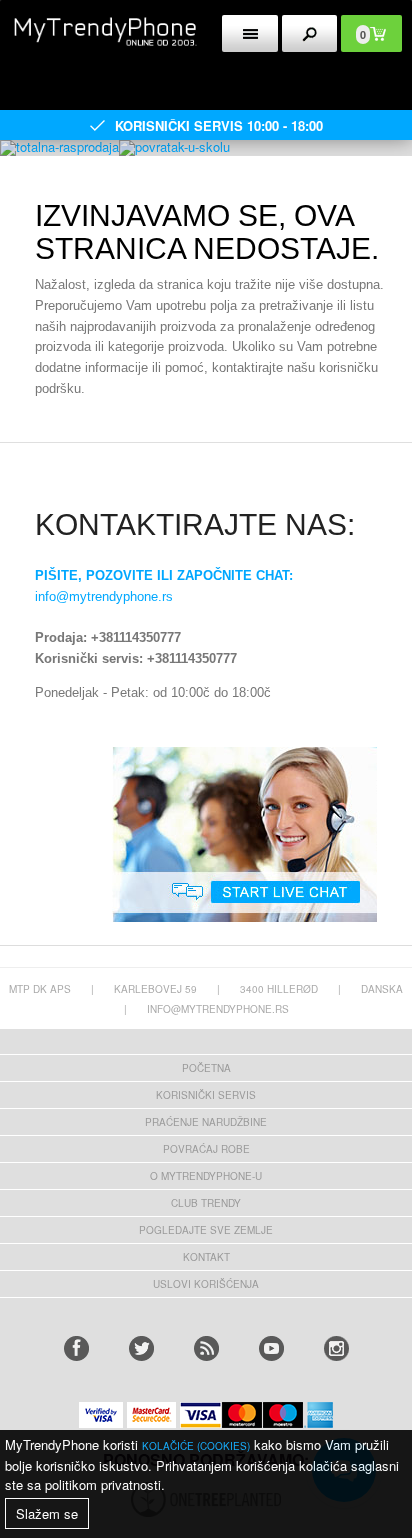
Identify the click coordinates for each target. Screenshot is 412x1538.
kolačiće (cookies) (196, 1446)
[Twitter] (141, 1348)
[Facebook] (76, 1348)
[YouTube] (271, 1348)
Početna (206, 1068)
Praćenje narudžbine (206, 1122)
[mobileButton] (310, 33)
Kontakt (206, 1257)
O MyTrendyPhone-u (206, 1176)
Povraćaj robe (206, 1149)
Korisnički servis (206, 1095)
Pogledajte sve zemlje (206, 1230)
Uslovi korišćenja (206, 1284)
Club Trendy (206, 1203)
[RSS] (206, 1348)
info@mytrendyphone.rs (104, 596)
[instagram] (336, 1348)
